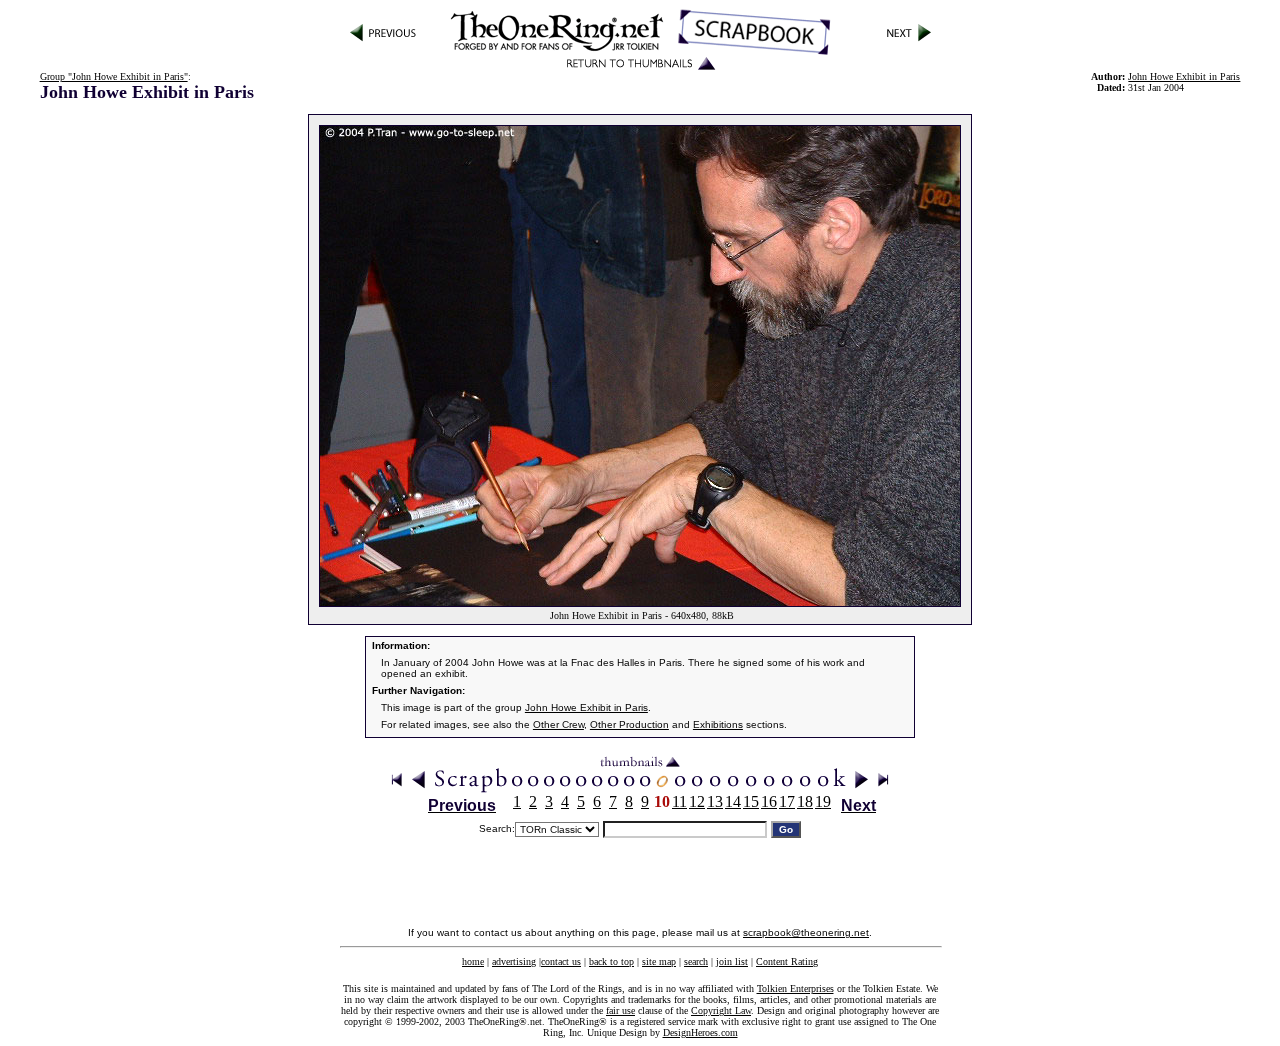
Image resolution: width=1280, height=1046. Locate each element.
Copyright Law (721, 1010)
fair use (620, 1010)
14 (733, 801)
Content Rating (787, 961)
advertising (514, 961)
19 (823, 801)
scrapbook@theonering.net (806, 932)
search (696, 961)
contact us (561, 961)
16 (769, 801)
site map (659, 961)
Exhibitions (718, 724)
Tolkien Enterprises (795, 988)
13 (715, 801)
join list (732, 961)
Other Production (629, 724)
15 (751, 801)
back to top (611, 961)
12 (697, 801)
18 (805, 801)
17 (787, 801)
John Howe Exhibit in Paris (1184, 76)
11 (679, 801)
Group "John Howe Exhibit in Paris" (114, 76)
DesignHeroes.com (700, 1032)
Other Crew (558, 724)
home (473, 961)
